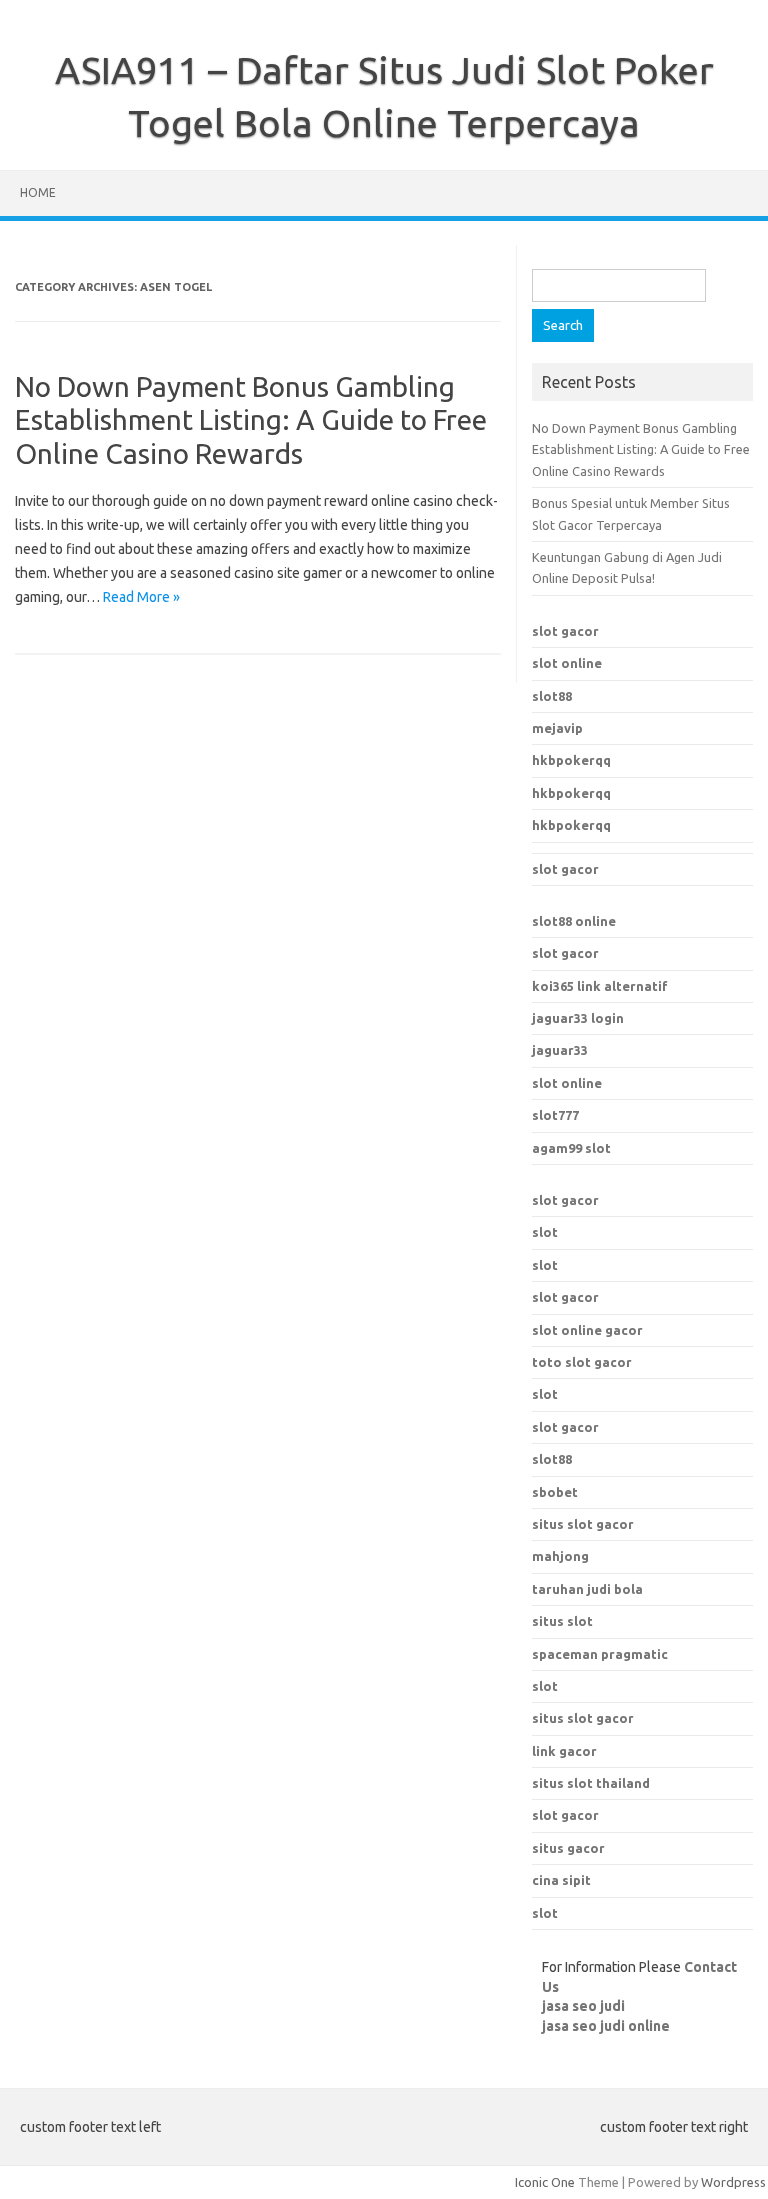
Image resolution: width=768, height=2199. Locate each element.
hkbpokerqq (571, 760)
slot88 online (574, 921)
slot (545, 1232)
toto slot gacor (582, 1362)
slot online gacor (587, 1330)
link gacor (564, 1751)
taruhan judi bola (587, 1589)
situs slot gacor (583, 1718)
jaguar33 (560, 1050)
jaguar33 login (578, 1018)
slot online (567, 663)
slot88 (552, 696)
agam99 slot (571, 1148)
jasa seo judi (583, 2006)
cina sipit (561, 1880)
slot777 (555, 1115)
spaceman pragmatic (600, 1654)
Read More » (141, 597)
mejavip (557, 728)
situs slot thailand (591, 1783)
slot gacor (565, 631)
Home (38, 192)
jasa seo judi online (606, 2026)
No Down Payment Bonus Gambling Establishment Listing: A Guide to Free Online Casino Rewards (251, 420)
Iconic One (545, 2182)
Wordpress (733, 2182)
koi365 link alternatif (600, 986)
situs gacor (568, 1848)
